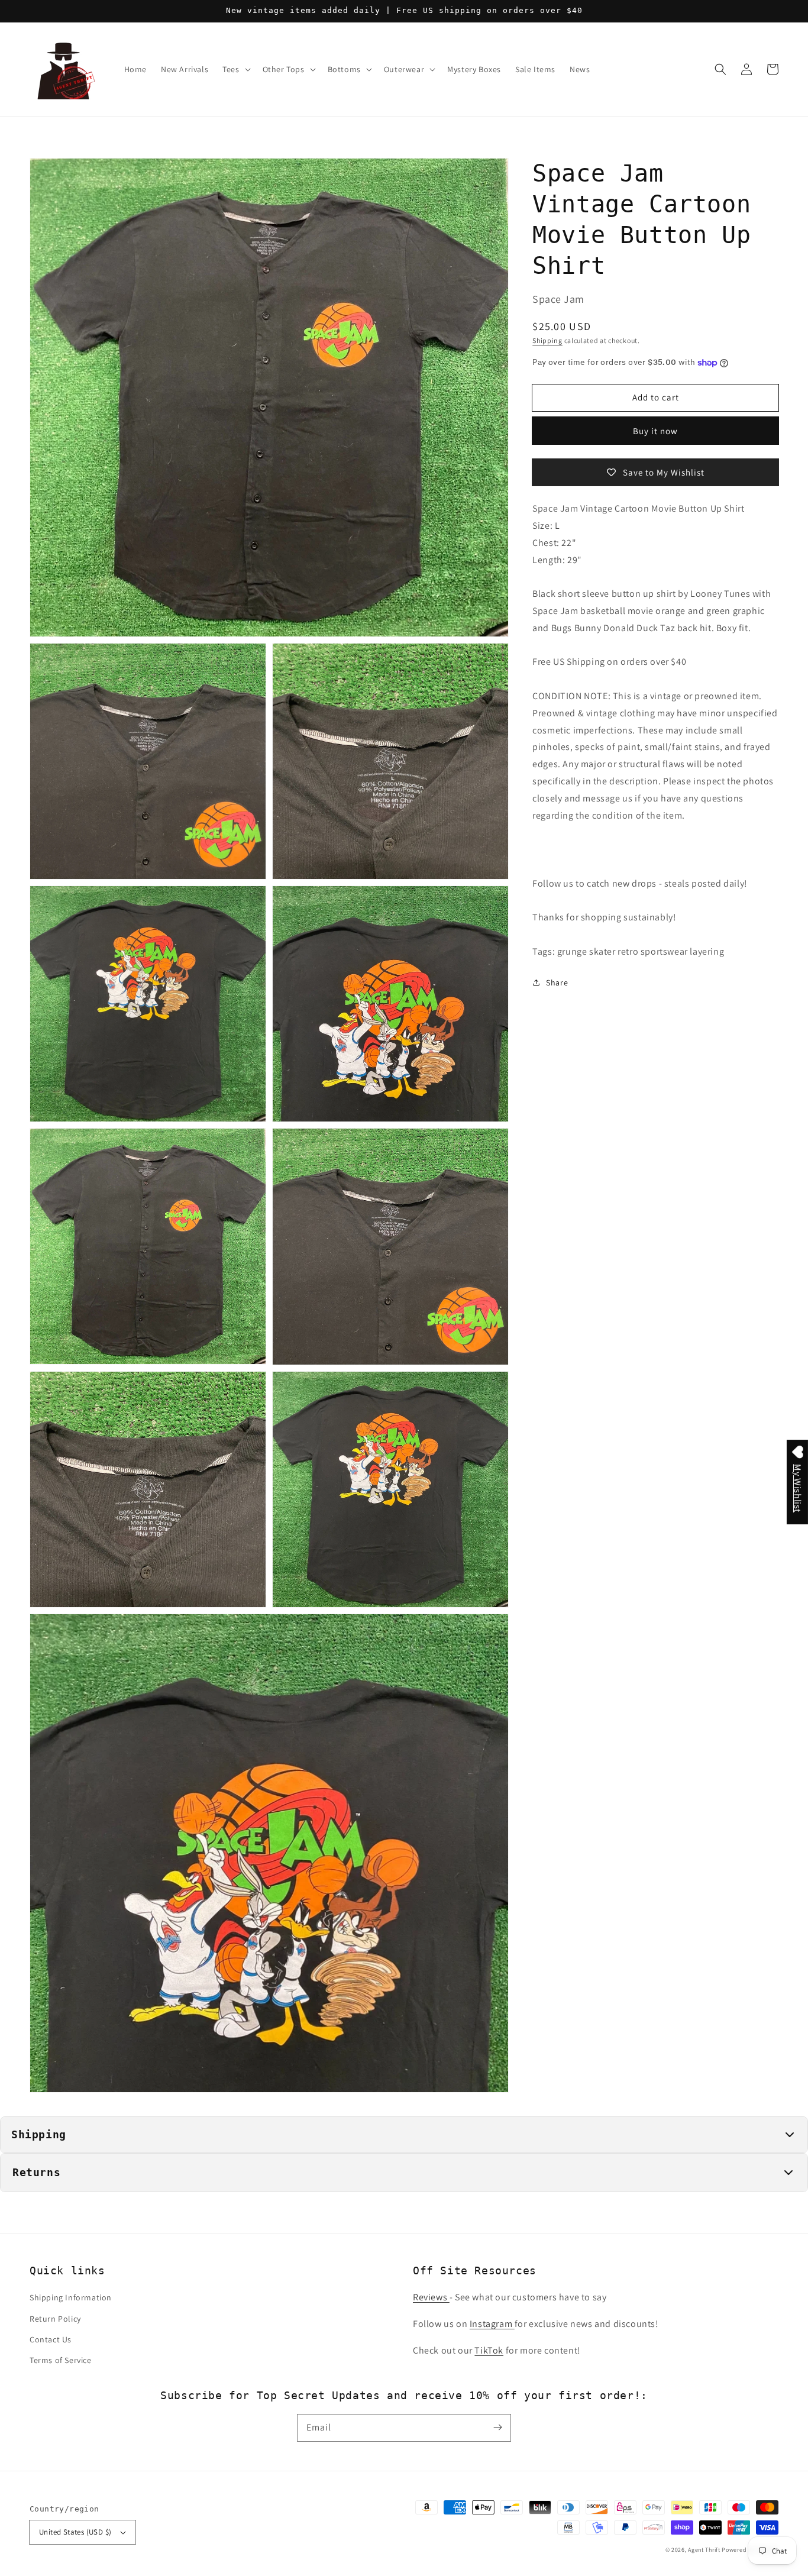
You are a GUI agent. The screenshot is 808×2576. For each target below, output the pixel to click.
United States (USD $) (75, 2532)
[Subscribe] (497, 2428)
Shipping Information (71, 2297)
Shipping (547, 340)
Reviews (431, 2297)
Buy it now (655, 431)
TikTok (489, 2350)
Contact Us (51, 2339)
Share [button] (557, 982)
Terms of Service (61, 2360)
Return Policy (55, 2319)
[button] (720, 69)
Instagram (492, 2324)
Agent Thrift (704, 2550)
